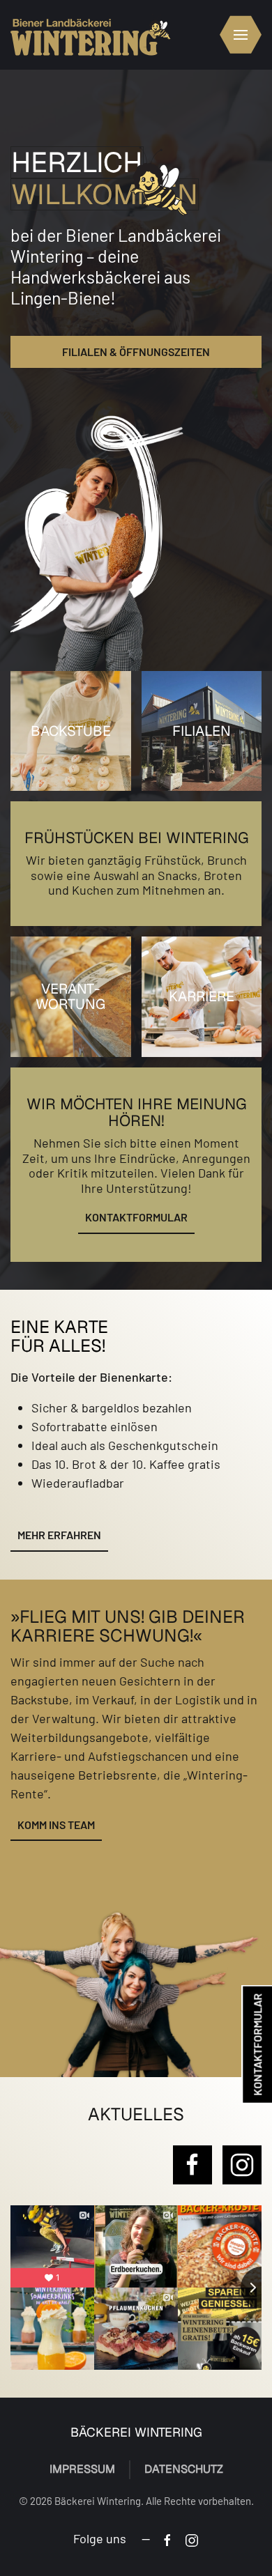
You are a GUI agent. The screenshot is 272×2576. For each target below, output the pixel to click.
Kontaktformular (136, 1217)
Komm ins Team (56, 1825)
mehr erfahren (59, 1535)
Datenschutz (184, 2469)
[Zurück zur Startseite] (91, 35)
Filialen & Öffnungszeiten (136, 352)
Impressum (82, 2469)
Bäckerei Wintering (136, 2432)
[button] (235, 35)
